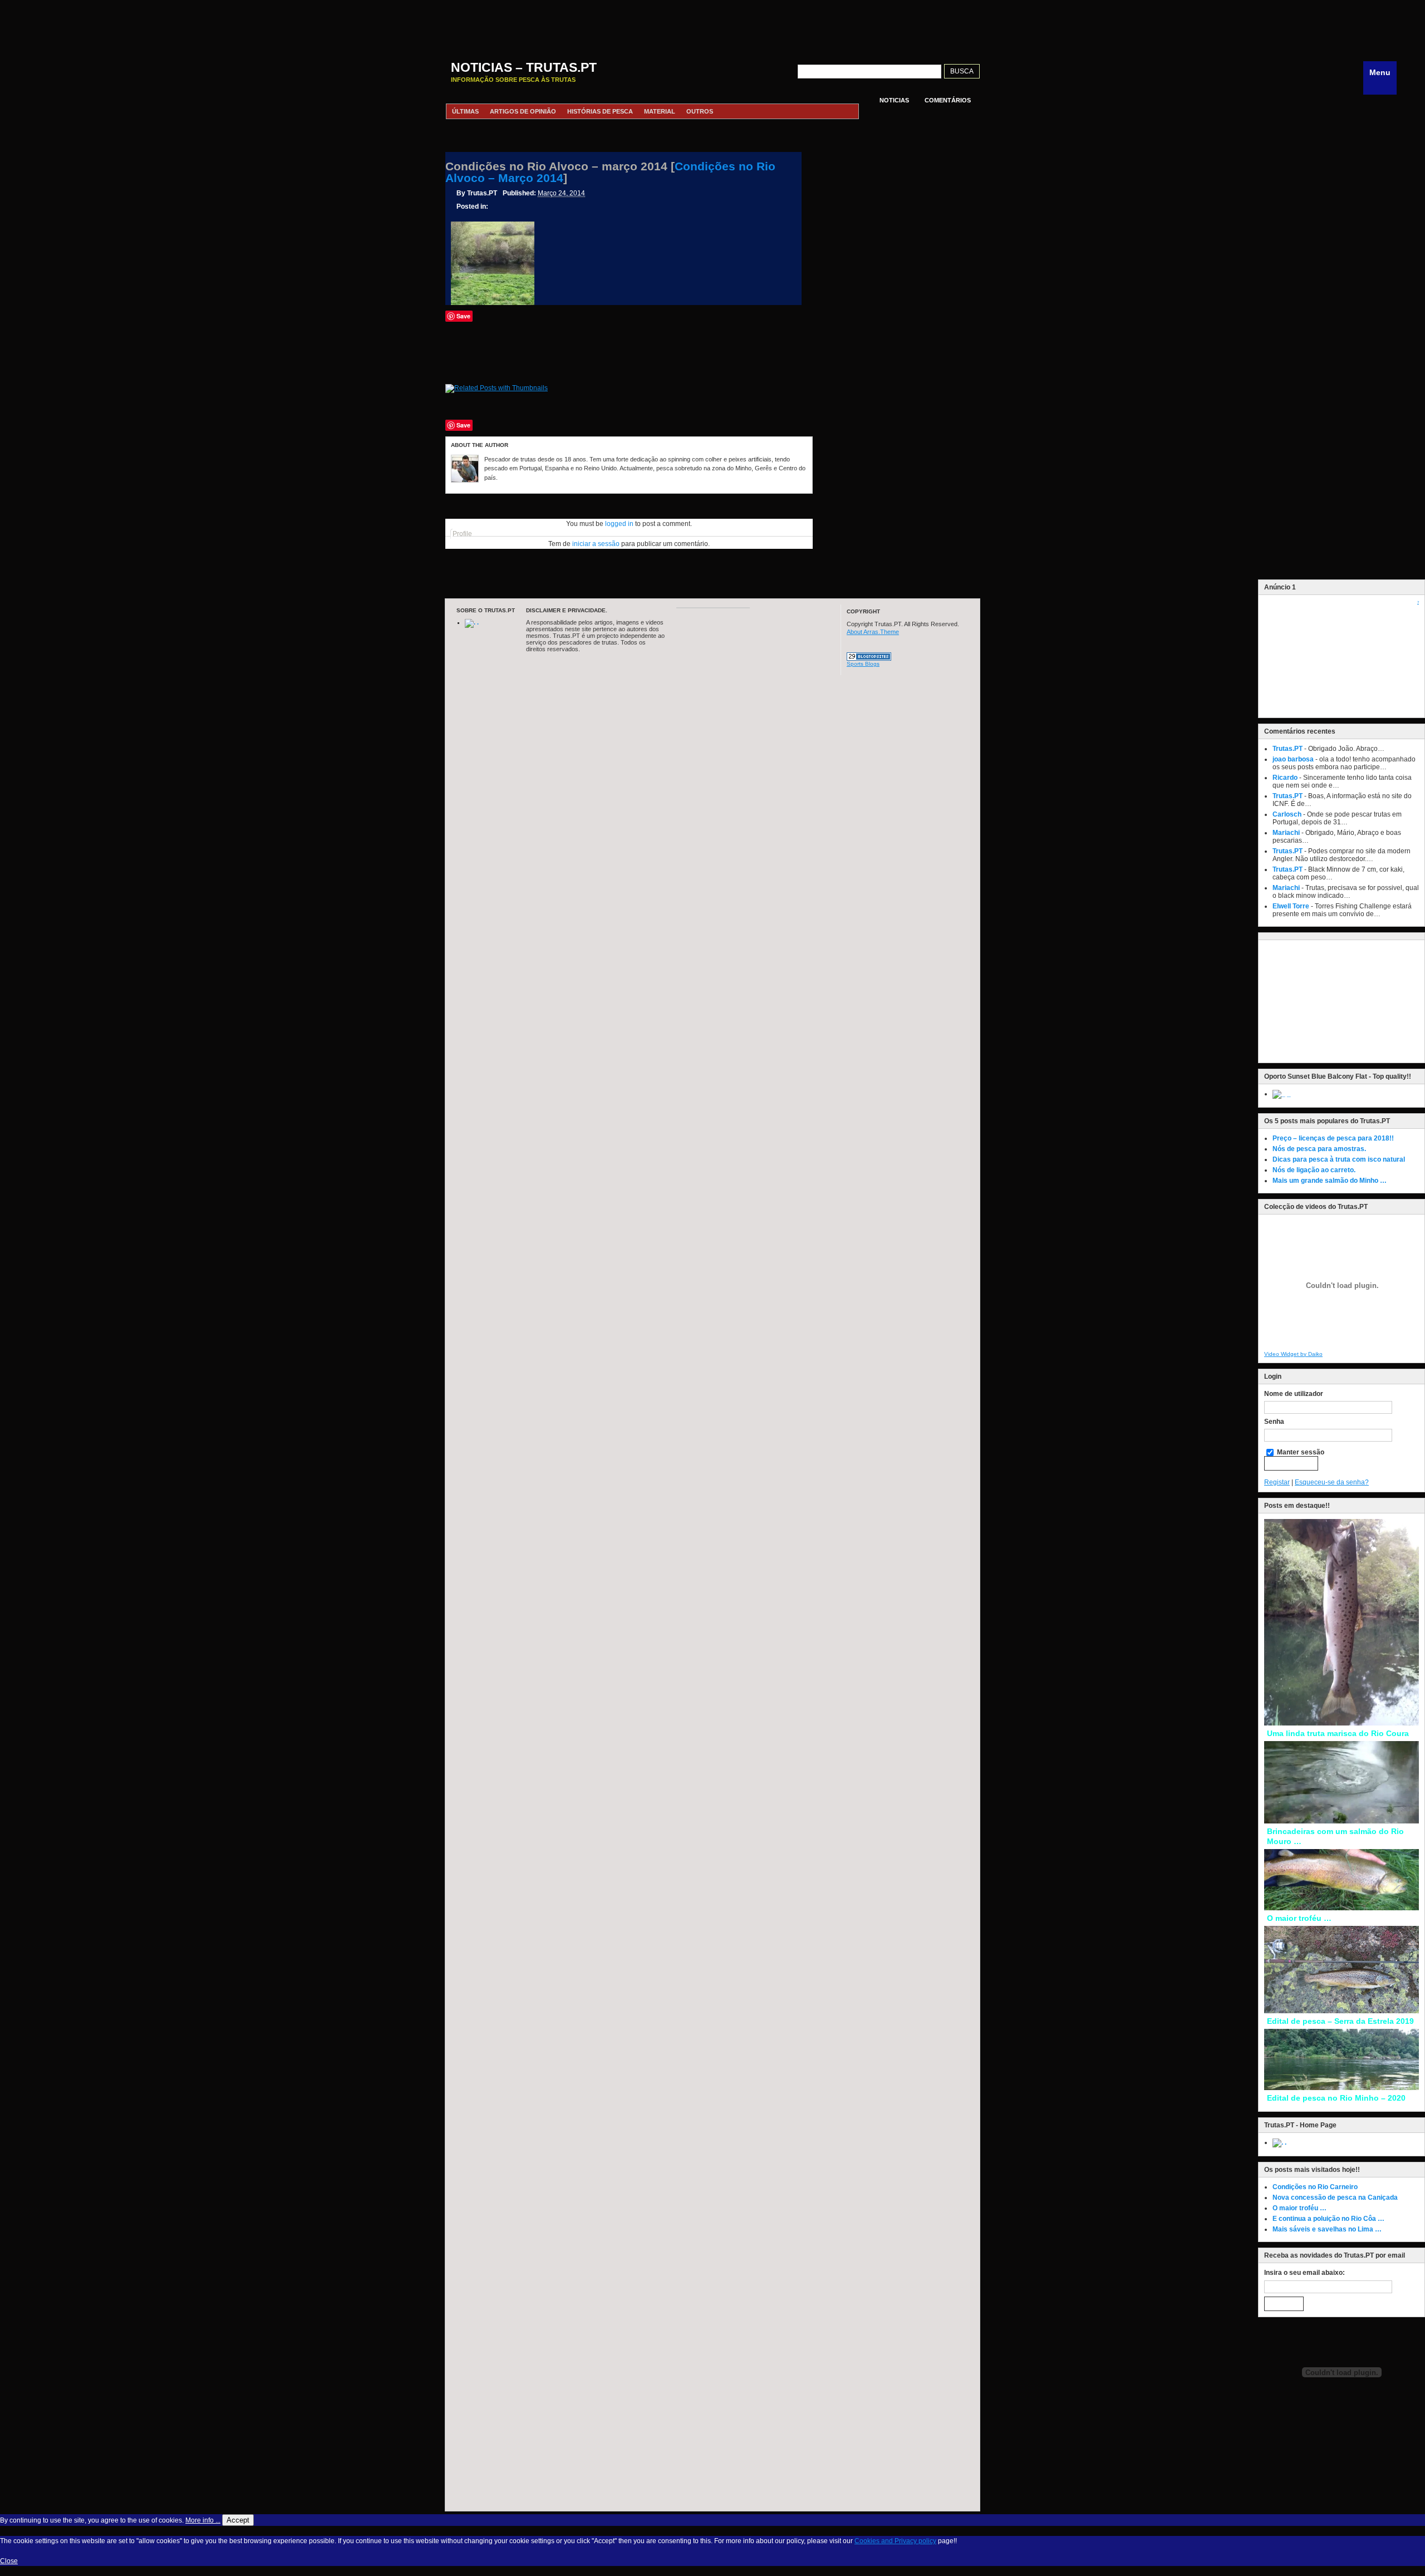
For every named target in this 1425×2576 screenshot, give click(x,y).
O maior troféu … (1299, 1918)
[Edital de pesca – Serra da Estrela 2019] (1342, 2011)
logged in (619, 524)
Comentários (948, 100)
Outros (700, 111)
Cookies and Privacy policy (895, 2541)
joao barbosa (1293, 759)
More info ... (203, 2520)
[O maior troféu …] (1342, 1908)
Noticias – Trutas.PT (524, 67)
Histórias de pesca (600, 111)
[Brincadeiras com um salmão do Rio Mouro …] (1342, 1821)
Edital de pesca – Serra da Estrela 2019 (1340, 2021)
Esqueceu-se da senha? (1332, 1482)
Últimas (465, 111)
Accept (238, 2520)
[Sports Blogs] (869, 658)
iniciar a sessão (596, 544)
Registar (1277, 1482)
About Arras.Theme (873, 632)
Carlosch (1287, 814)
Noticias (894, 100)
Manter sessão (1300, 1452)
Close (9, 2561)
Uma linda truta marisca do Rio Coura (1338, 1733)
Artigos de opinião (523, 111)
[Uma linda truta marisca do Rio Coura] (1342, 1723)
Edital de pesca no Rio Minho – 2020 (1336, 2098)
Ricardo (1285, 778)
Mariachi (1286, 833)
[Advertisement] (712, 25)
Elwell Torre (1291, 906)
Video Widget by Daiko (1293, 1354)
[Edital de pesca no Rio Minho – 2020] (1342, 2088)
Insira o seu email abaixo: (1304, 2273)
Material (660, 111)
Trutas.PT (1288, 749)
